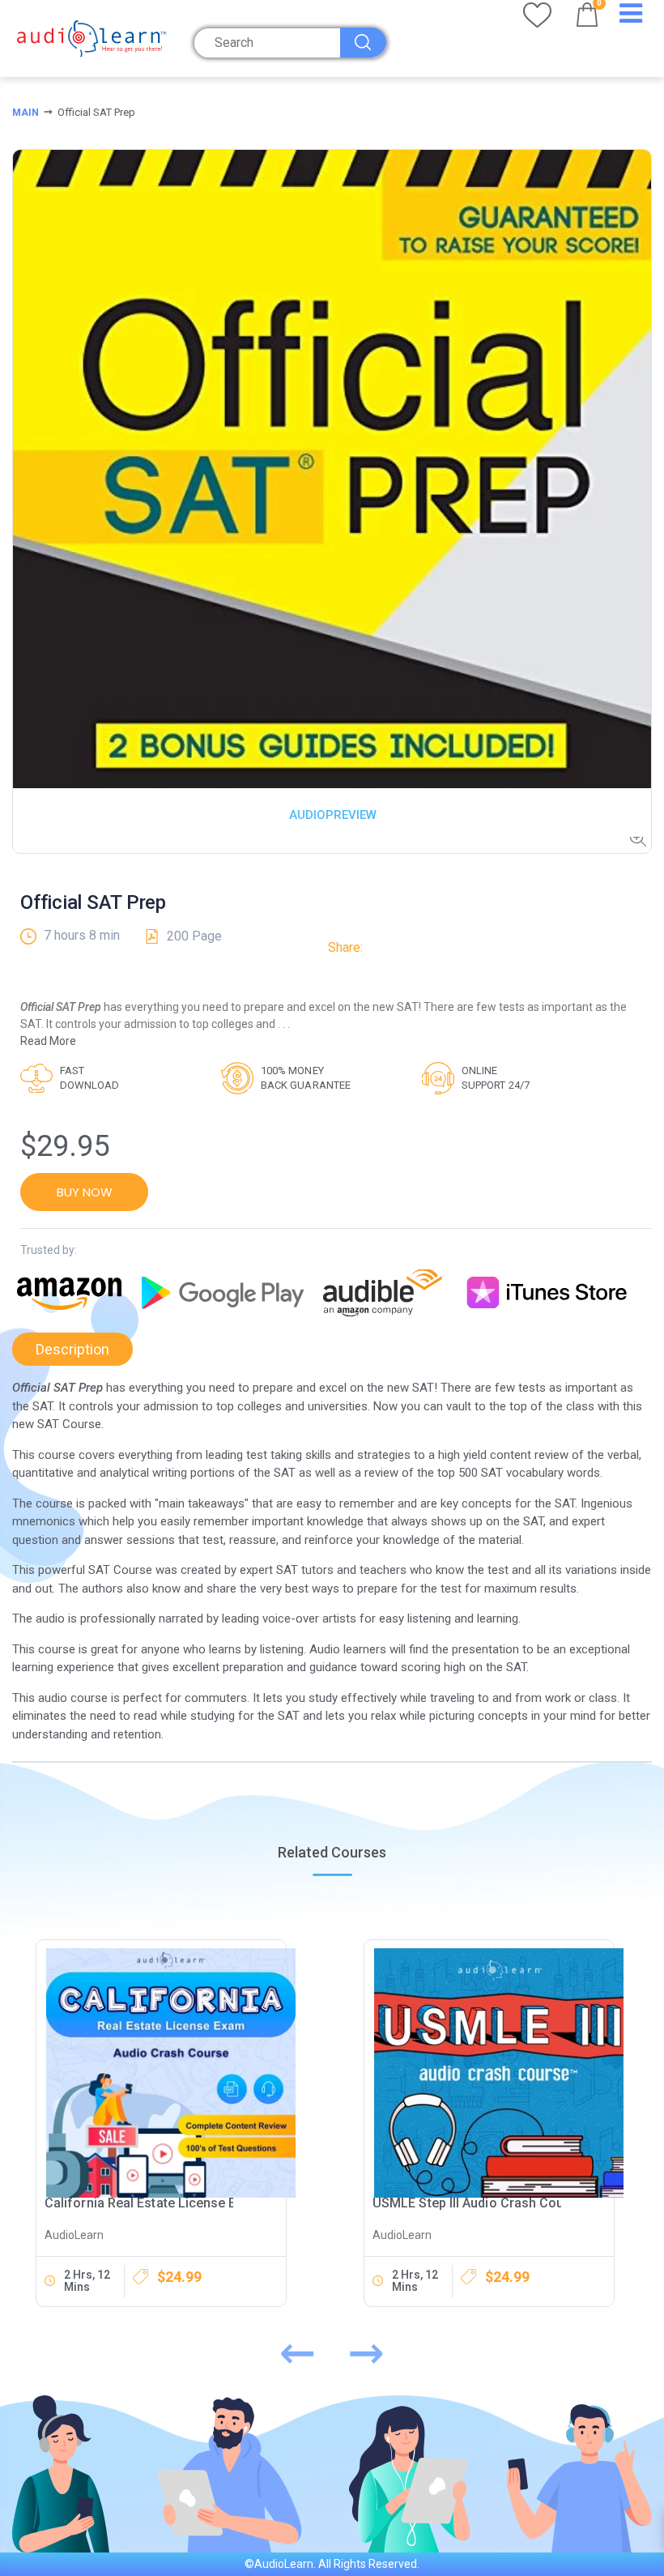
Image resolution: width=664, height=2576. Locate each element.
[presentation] (298, 2349)
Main (26, 113)
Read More (48, 1041)
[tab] (72, 1349)
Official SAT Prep (93, 902)
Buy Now (85, 1192)
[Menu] (631, 17)
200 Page (194, 936)
